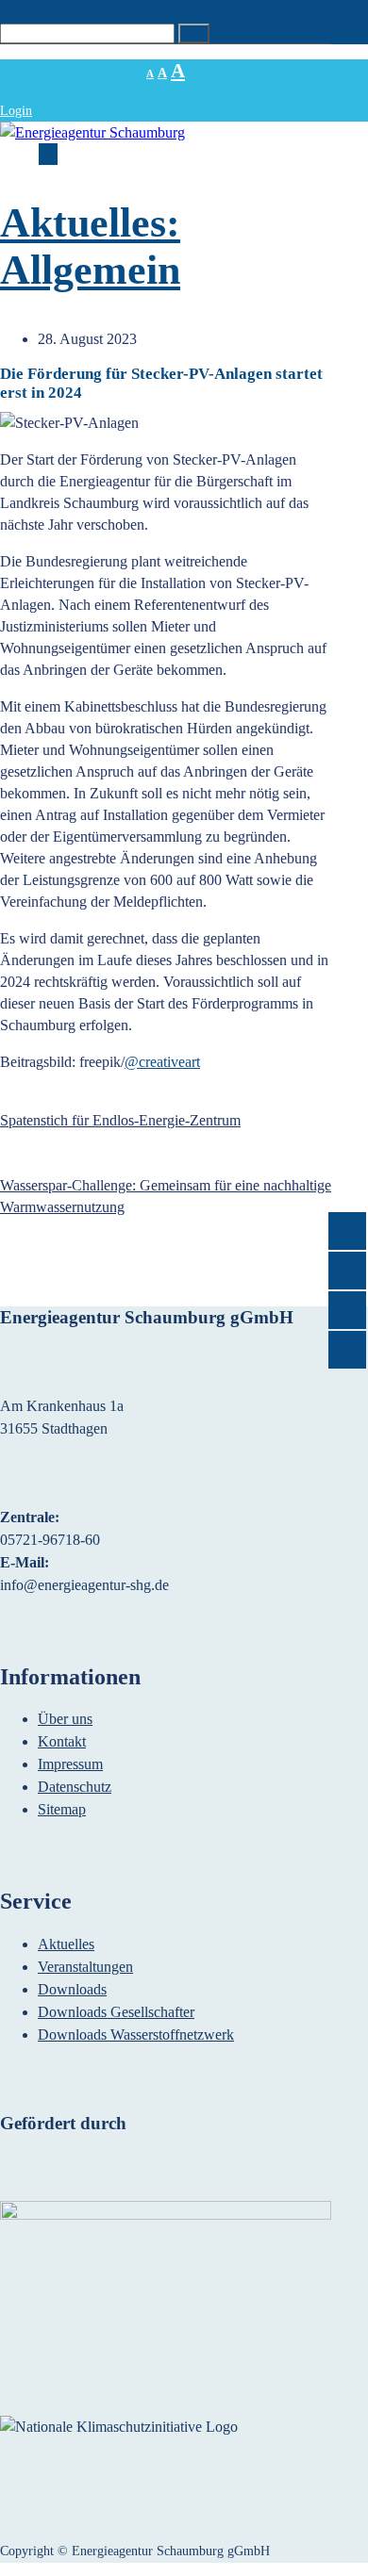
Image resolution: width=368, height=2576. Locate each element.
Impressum (70, 1764)
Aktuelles (66, 1944)
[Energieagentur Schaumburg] (92, 132)
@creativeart (162, 1062)
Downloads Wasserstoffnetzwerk (136, 2035)
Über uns (65, 1719)
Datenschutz (75, 1787)
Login (16, 111)
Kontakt (62, 1741)
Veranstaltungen (85, 1967)
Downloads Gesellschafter (116, 2012)
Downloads (72, 1989)
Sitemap (62, 1809)
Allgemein (90, 270)
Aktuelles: (90, 223)
